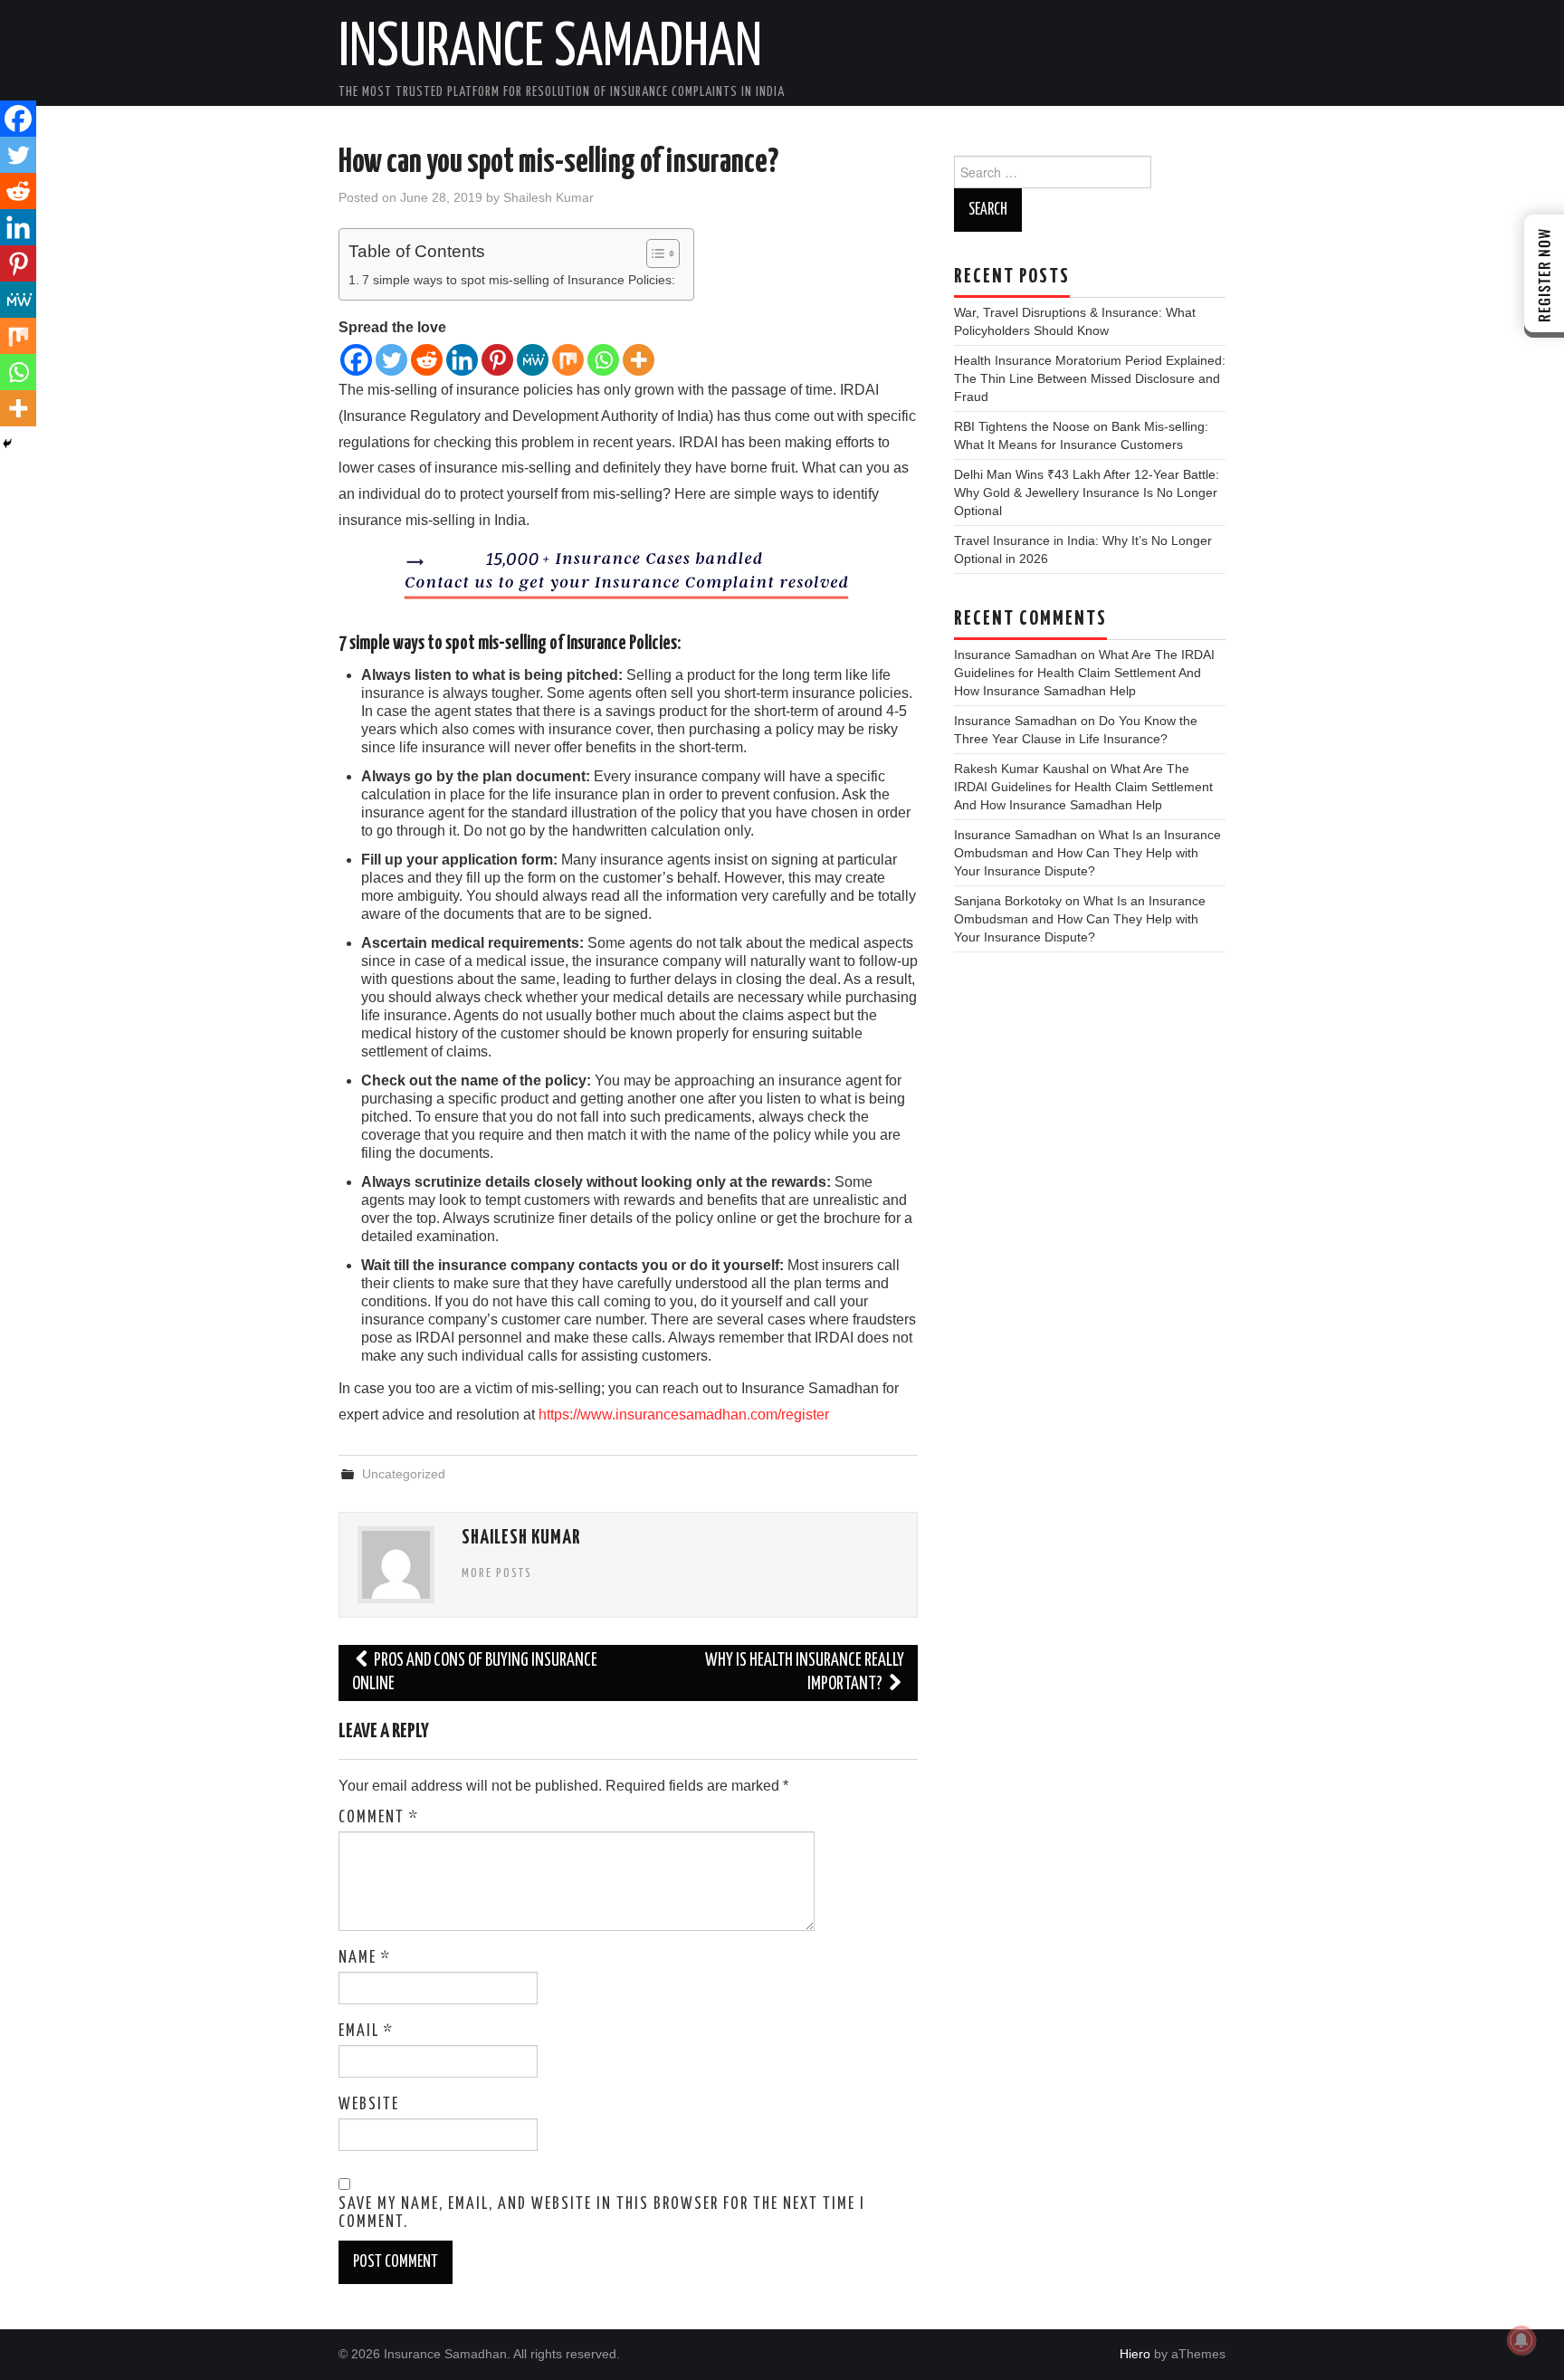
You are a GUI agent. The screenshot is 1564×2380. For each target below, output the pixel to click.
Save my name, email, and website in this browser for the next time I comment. (602, 2213)
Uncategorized (404, 1474)
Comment (379, 1818)
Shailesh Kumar (548, 197)
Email (366, 2031)
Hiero (1135, 2354)
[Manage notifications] (1521, 2340)
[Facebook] (356, 360)
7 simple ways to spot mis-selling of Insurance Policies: (519, 280)
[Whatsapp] (603, 360)
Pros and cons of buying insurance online (475, 1673)
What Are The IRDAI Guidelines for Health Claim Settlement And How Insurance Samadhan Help (1084, 673)
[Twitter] (391, 360)
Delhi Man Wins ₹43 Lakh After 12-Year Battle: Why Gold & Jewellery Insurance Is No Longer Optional (1087, 492)
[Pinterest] (497, 360)
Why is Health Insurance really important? (805, 1673)
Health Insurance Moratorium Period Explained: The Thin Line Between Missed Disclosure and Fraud (1090, 378)
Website (369, 2105)
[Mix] (568, 360)
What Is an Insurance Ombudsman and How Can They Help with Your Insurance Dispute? (1087, 853)
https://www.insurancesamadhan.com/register (684, 1415)
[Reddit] (427, 360)
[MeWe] (533, 360)
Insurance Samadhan (550, 49)
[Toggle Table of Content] (654, 253)
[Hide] (7, 444)
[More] (639, 360)
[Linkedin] (462, 360)
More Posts (497, 1573)
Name (365, 1958)
